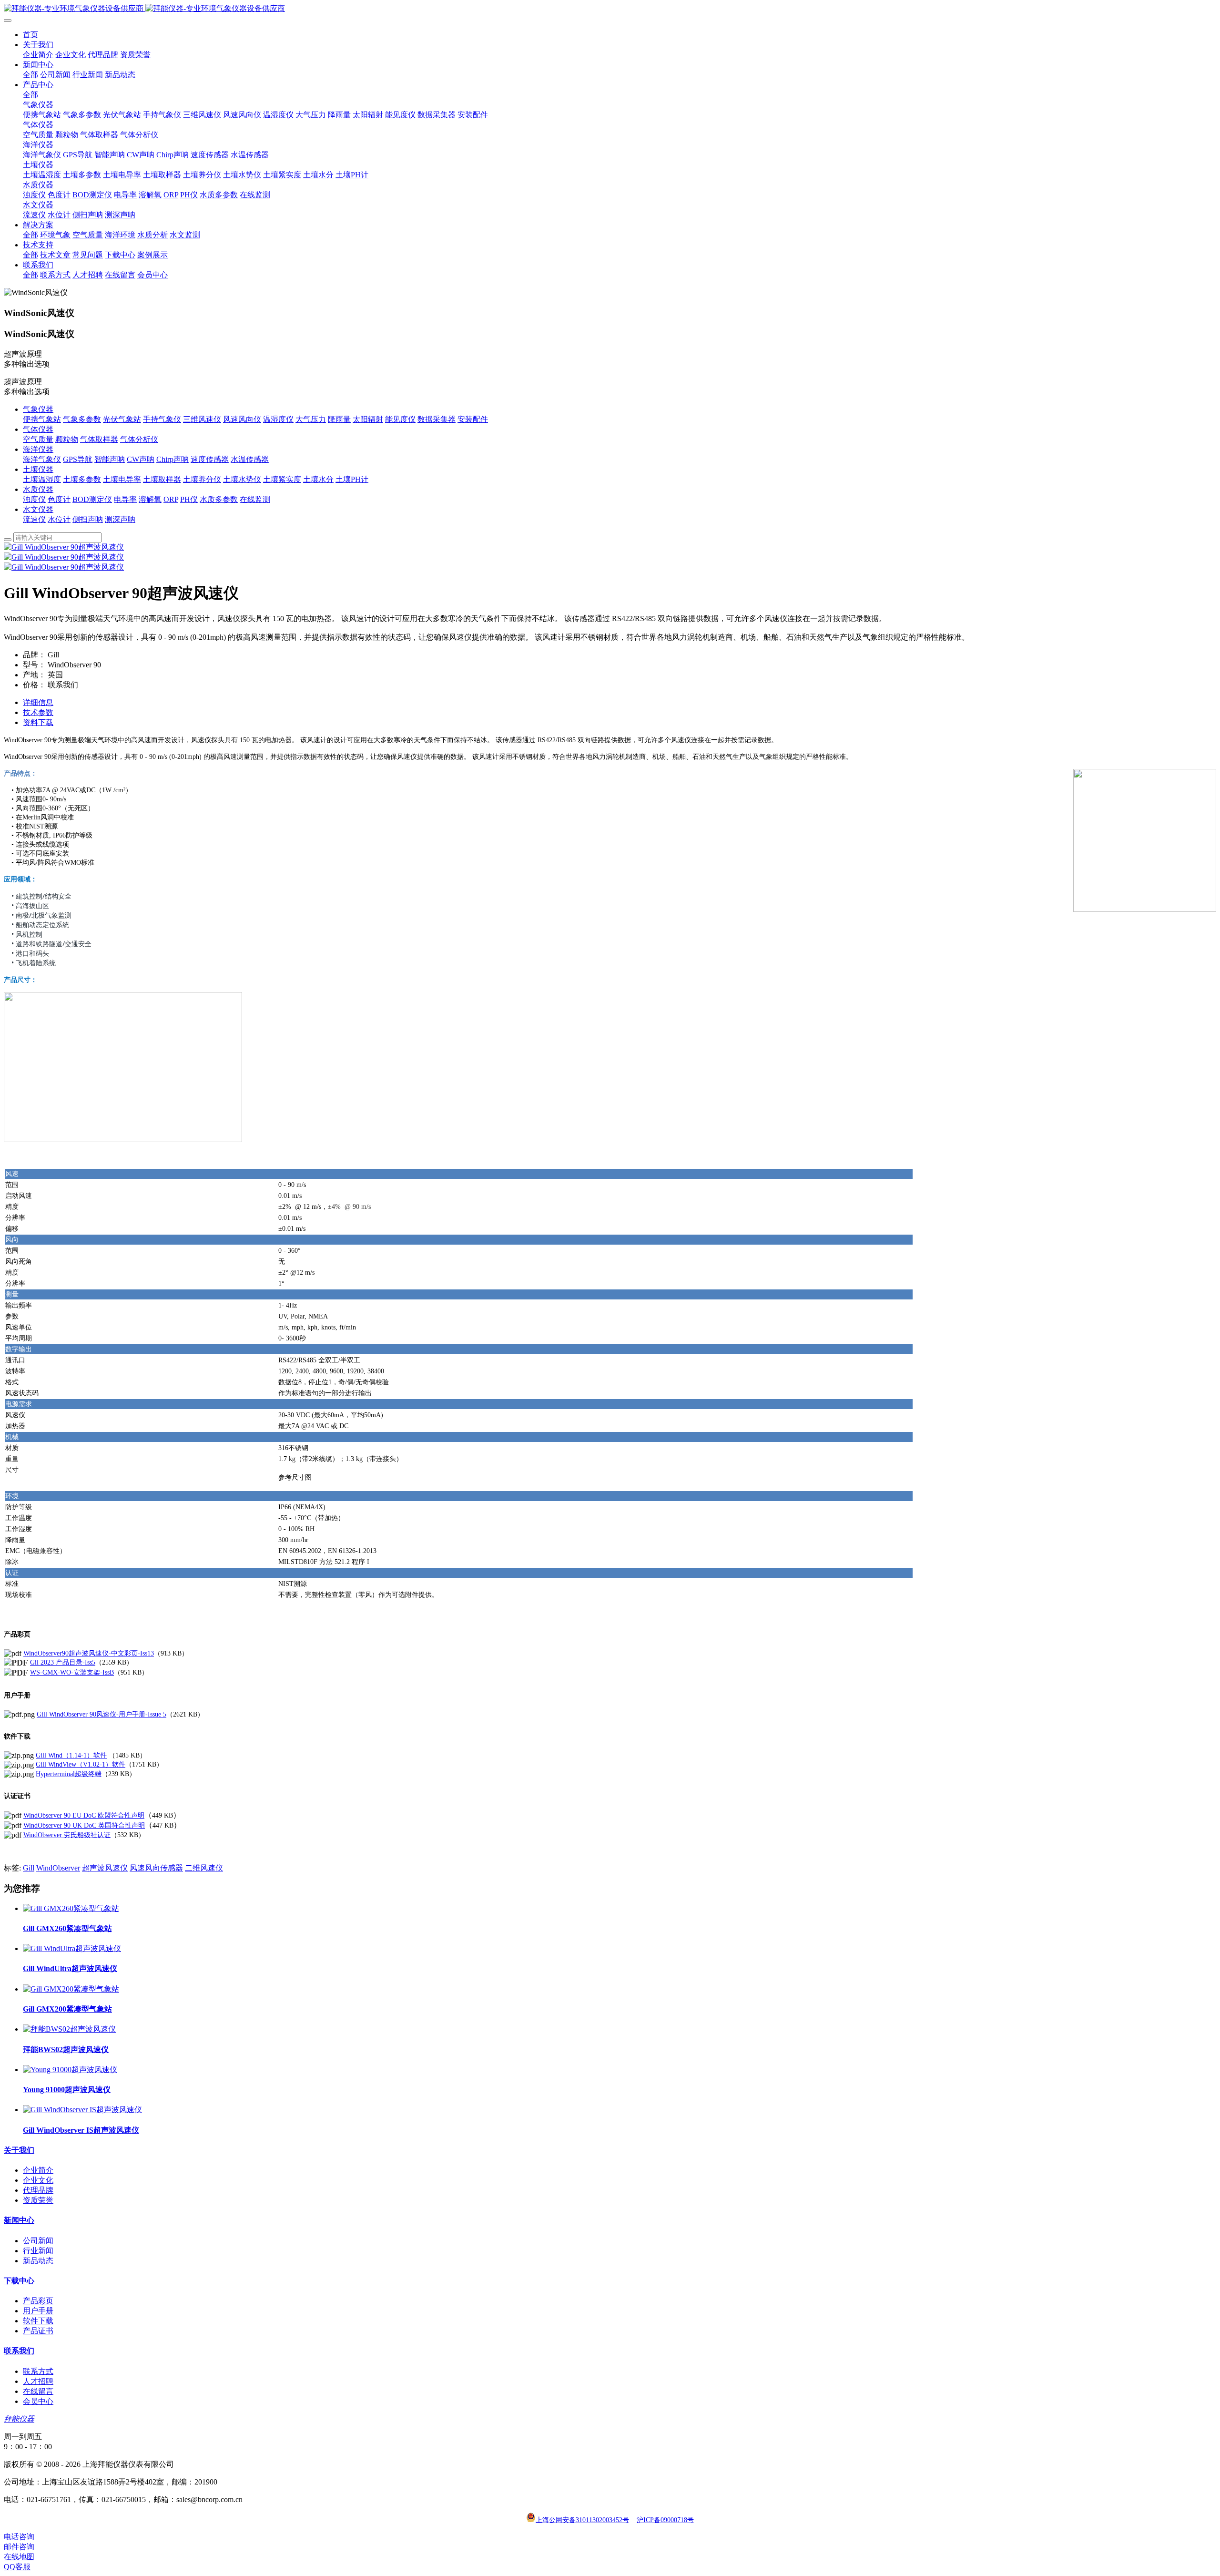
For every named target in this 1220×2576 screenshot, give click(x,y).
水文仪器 (38, 509)
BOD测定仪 (92, 499)
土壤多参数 (82, 479)
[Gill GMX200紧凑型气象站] (71, 1989)
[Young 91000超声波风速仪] (70, 2070)
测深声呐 (120, 519)
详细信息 (38, 702)
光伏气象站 (122, 419)
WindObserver (58, 1868)
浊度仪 (34, 499)
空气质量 (38, 439)
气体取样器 (99, 439)
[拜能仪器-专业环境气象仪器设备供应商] (610, 9)
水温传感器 (250, 459)
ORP (171, 499)
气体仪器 (38, 429)
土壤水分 (318, 479)
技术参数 (38, 712)
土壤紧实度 (282, 479)
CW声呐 (141, 459)
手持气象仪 (162, 419)
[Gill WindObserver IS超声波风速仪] (82, 2110)
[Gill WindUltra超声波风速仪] (72, 1948)
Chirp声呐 (173, 459)
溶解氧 (150, 499)
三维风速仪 (202, 419)
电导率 (125, 499)
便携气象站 (42, 419)
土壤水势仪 (242, 479)
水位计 (59, 519)
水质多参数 (219, 499)
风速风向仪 (242, 419)
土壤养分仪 (202, 479)
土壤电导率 (122, 479)
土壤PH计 (352, 479)
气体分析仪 (139, 439)
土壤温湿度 (42, 479)
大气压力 (311, 419)
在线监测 (255, 499)
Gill (29, 1868)
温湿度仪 (278, 419)
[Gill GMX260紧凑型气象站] (71, 1908)
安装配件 (473, 419)
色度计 (59, 499)
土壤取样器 (162, 479)
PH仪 (189, 499)
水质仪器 (38, 489)
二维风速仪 (204, 1868)
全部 (30, 75)
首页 (30, 35)
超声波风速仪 (105, 1868)
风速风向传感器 (156, 1868)
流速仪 (34, 519)
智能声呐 (110, 459)
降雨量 (339, 419)
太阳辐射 (368, 419)
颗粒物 (67, 439)
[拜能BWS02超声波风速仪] (69, 2029)
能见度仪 (400, 419)
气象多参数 (82, 419)
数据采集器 (437, 419)
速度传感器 (210, 459)
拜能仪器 (19, 2419)
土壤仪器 (38, 469)
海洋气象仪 (42, 459)
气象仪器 (38, 409)
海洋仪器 (38, 449)
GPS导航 (78, 459)
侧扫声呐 (88, 519)
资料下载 (38, 722)
